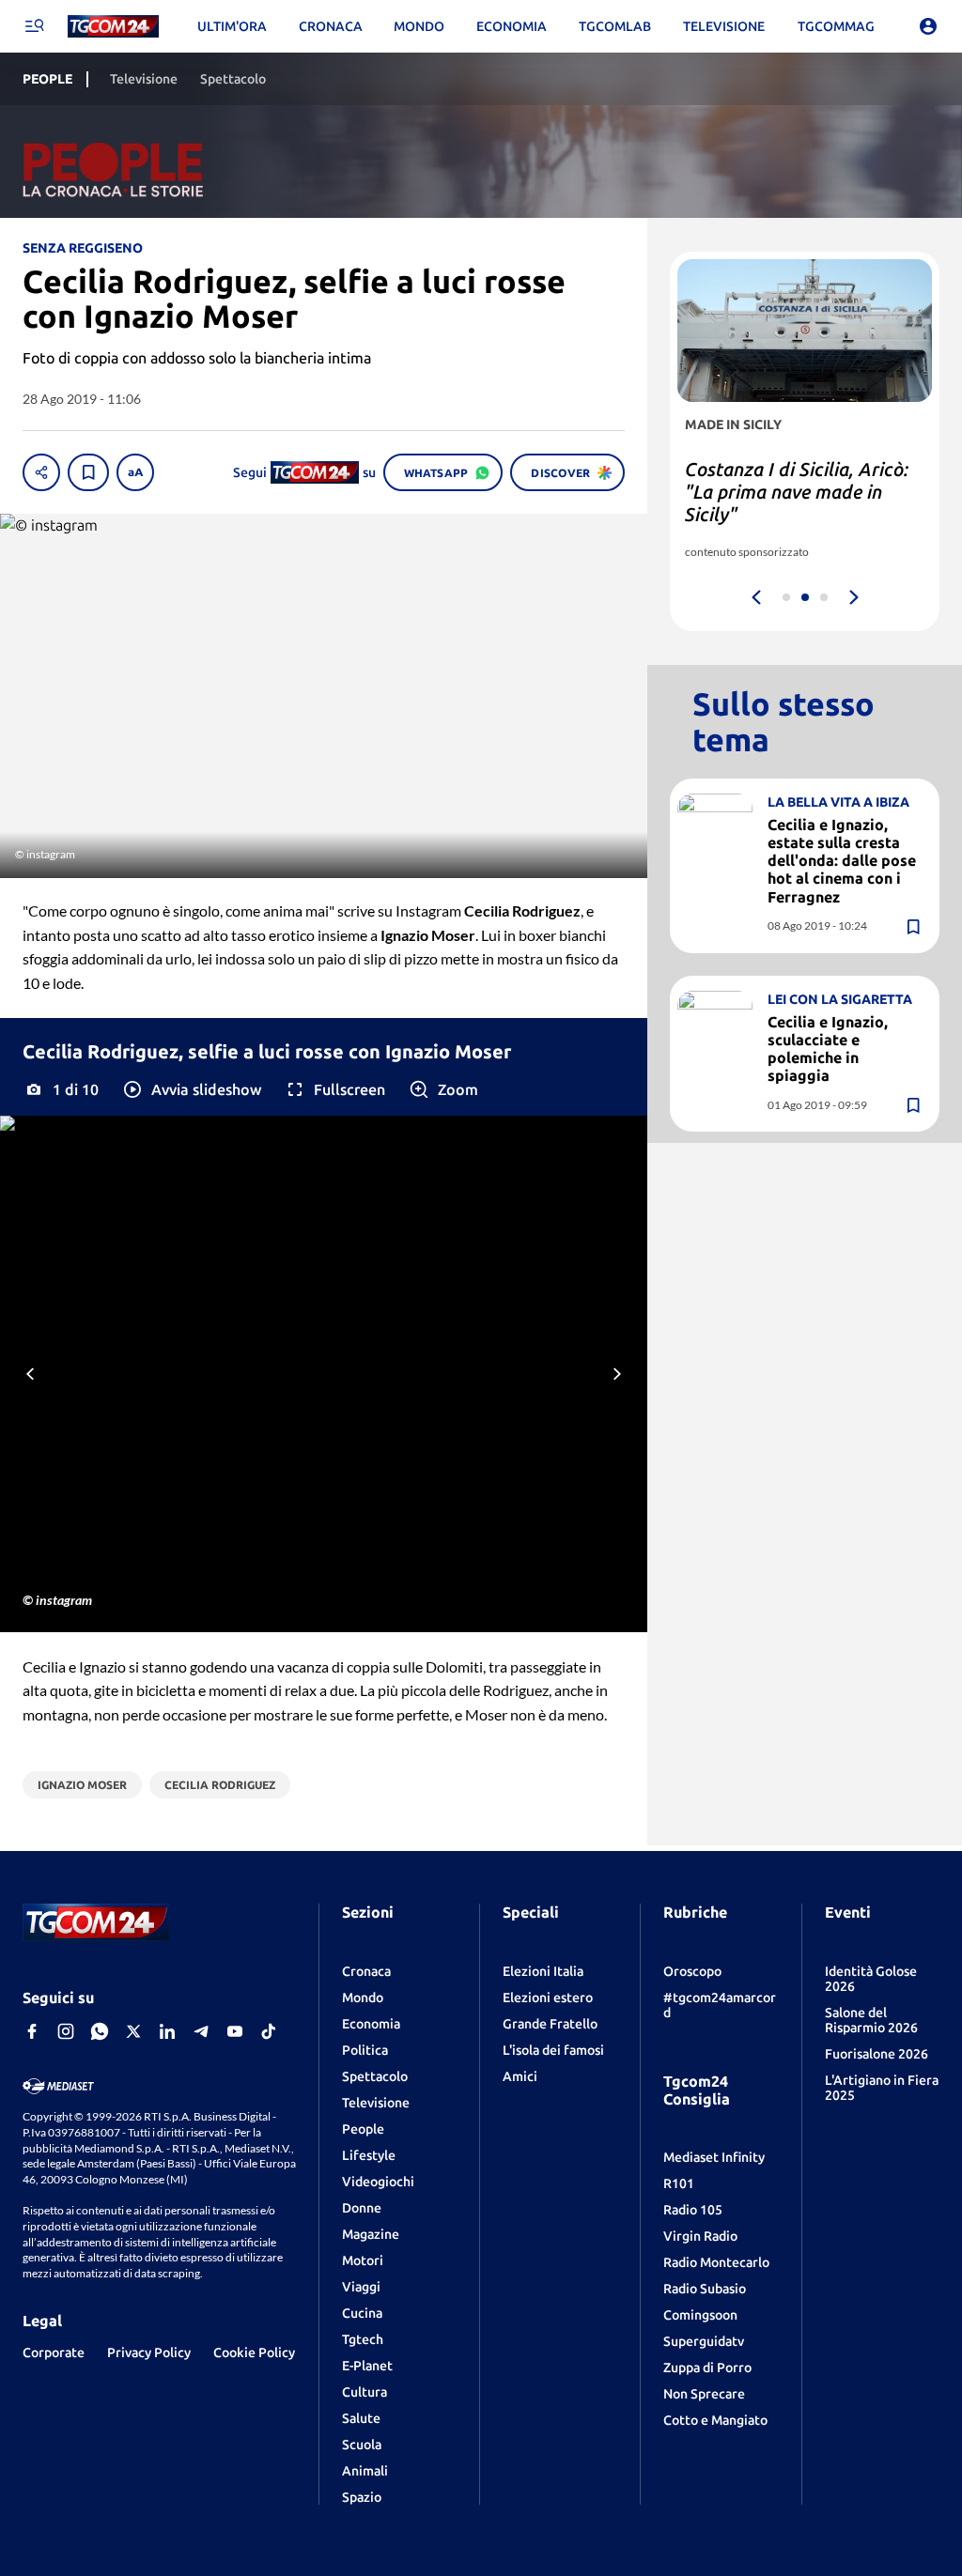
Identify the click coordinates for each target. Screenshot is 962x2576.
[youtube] (235, 2031)
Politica (365, 2050)
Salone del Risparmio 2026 (871, 2020)
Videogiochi (378, 2182)
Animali (365, 2471)
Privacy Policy (149, 2352)
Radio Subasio (705, 2289)
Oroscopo (692, 1971)
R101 (679, 2183)
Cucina (362, 2313)
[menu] (34, 26)
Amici (520, 2076)
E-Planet (367, 2366)
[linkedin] (167, 2031)
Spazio (362, 2497)
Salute (361, 2418)
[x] (133, 2031)
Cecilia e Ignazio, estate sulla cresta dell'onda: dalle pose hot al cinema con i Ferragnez (842, 861)
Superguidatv (704, 2341)
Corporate (54, 2352)
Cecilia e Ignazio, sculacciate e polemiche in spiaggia (828, 1049)
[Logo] (113, 27)
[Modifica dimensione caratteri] (135, 472)
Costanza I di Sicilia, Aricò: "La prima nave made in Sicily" (797, 492)
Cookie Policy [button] (254, 2352)
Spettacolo (375, 2076)
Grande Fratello (550, 2024)
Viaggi (361, 2287)
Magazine (371, 2234)
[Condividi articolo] (41, 472)
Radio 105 (693, 2210)
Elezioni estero (548, 1998)
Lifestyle (369, 2155)
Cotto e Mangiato (715, 2420)
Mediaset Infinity (714, 2157)
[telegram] (201, 2031)
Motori (363, 2260)
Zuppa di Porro (707, 2368)
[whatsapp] (100, 2031)
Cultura (365, 2392)
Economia (371, 2024)
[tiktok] (269, 2031)
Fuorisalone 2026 (877, 2054)
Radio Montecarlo (716, 2262)
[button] (191, 1089)
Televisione (376, 2103)
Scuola (362, 2445)
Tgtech (363, 2339)
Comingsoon (700, 2315)
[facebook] (32, 2031)
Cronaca (366, 1971)
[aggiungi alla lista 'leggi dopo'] (88, 472)
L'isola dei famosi (553, 2050)
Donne (362, 2208)
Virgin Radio (700, 2236)
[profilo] (928, 26)
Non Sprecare (704, 2394)
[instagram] (66, 2031)
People (363, 2129)
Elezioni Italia (543, 1971)
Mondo (363, 1998)
